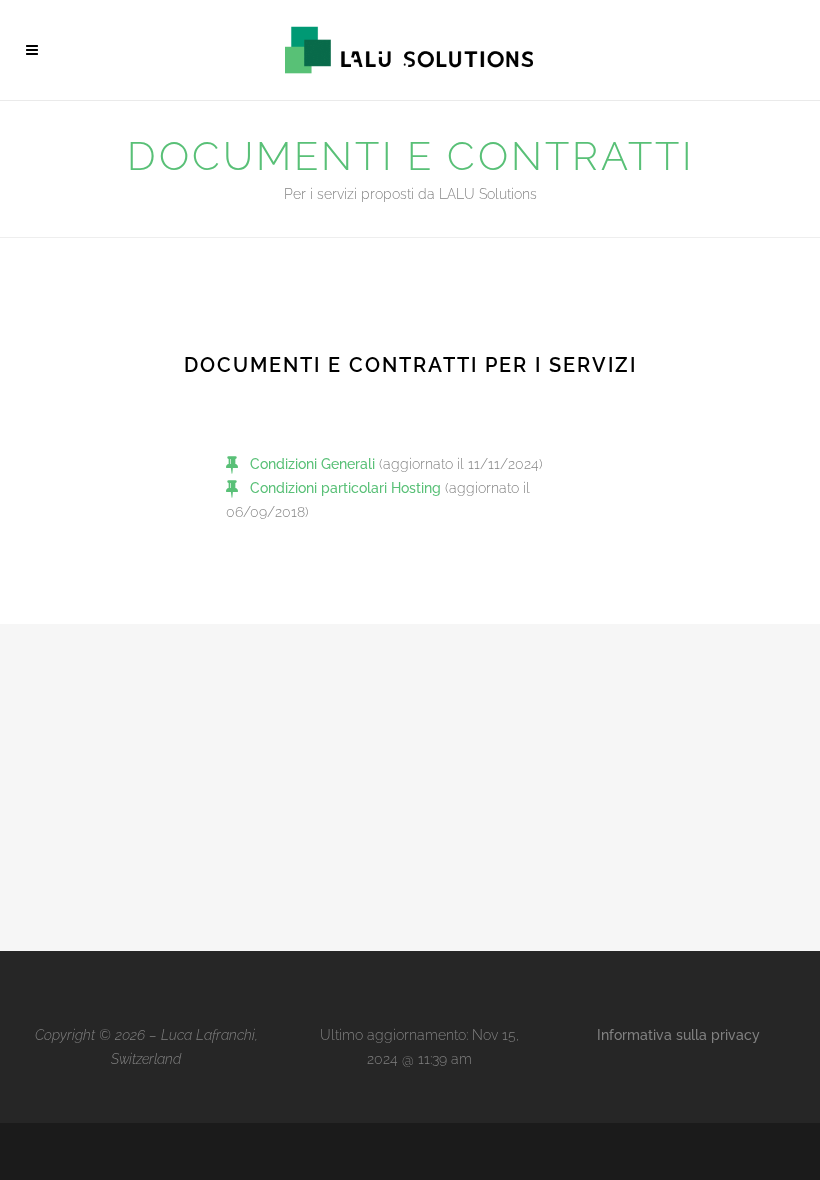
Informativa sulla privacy (678, 1035)
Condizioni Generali (312, 464)
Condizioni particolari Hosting (345, 488)
